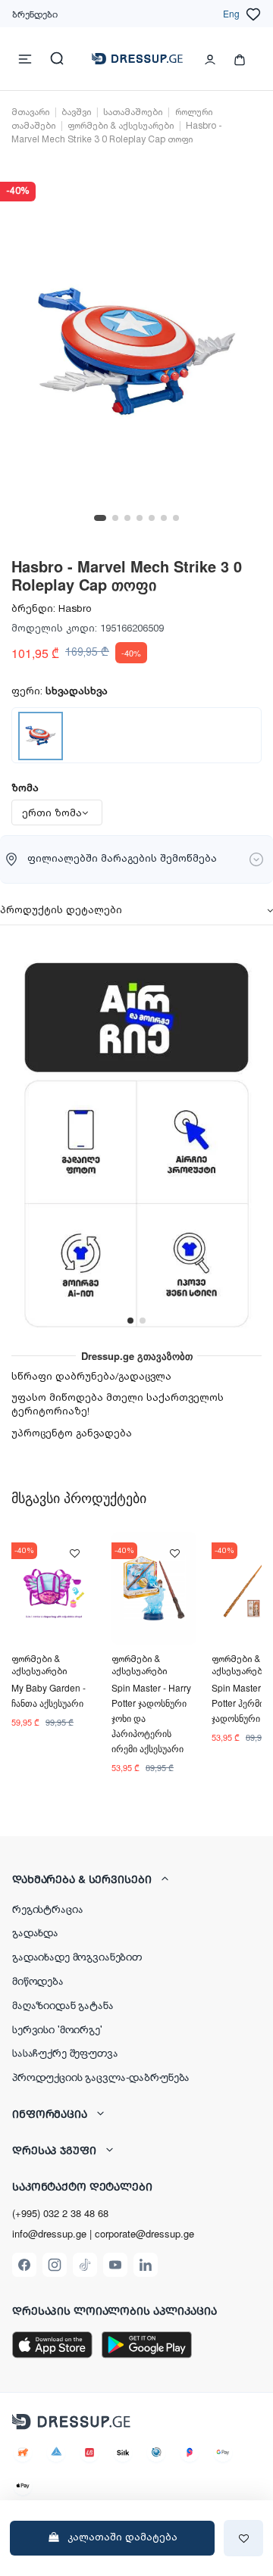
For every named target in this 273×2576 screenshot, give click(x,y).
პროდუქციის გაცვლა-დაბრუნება (101, 2076)
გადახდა (35, 1932)
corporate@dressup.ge (144, 2234)
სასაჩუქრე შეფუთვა (65, 2052)
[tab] (136, 912)
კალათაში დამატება (122, 2537)
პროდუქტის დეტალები (61, 910)
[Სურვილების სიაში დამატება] (243, 2538)
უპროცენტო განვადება (72, 1433)
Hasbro (75, 609)
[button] (136, 1879)
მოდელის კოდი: (54, 628)
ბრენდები (35, 13)
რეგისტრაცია (47, 1908)
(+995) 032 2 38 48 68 (60, 2213)
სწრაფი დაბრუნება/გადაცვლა (91, 1377)
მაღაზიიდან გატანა (63, 2004)
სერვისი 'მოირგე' (57, 2029)
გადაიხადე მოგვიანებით (77, 1956)
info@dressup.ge (49, 2234)
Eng (231, 13)
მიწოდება (38, 1980)
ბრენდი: (33, 609)
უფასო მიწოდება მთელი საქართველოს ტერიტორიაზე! (118, 1405)
